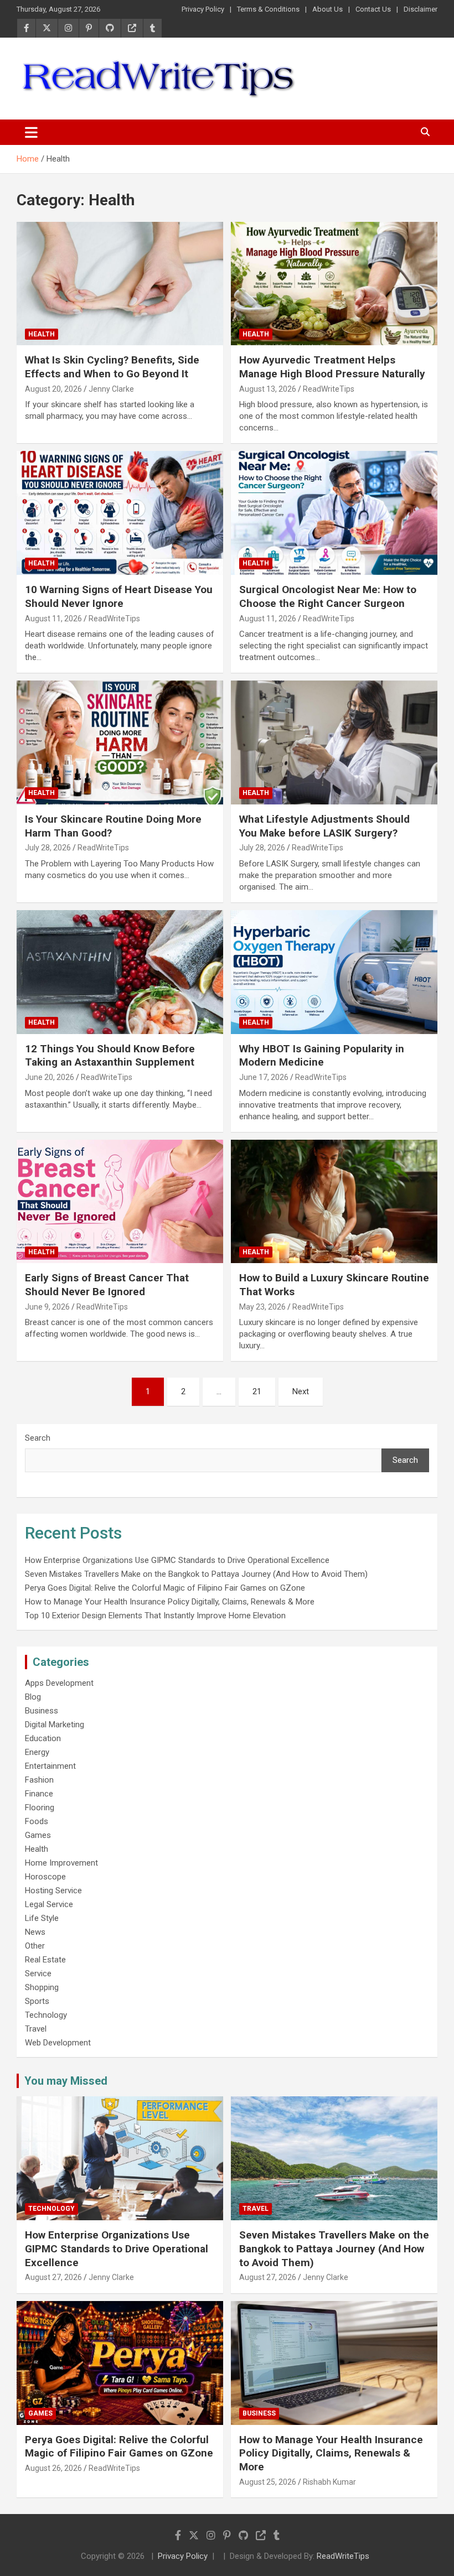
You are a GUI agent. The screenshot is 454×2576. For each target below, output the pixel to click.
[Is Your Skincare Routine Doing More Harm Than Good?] (120, 742)
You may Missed (66, 2081)
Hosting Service (53, 1891)
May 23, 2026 (262, 1307)
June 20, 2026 (50, 1077)
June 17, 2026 (264, 1077)
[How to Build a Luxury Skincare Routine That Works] (334, 1201)
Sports (37, 2001)
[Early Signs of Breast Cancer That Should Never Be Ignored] (120, 1201)
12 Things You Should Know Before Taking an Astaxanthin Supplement (110, 1056)
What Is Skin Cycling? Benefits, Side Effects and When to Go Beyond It (112, 367)
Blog (33, 1697)
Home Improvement (61, 1863)
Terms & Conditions (268, 9)
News (35, 1932)
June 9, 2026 (47, 1307)
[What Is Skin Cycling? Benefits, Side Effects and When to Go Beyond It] (120, 284)
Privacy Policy (203, 9)
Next (301, 1391)
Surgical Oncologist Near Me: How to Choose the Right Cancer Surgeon (328, 596)
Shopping (42, 1987)
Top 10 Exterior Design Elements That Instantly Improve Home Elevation (155, 1616)
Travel (36, 2029)
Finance (39, 1794)
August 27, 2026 (53, 2277)
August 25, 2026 (268, 2482)
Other (35, 1946)
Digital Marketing (55, 1725)
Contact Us (373, 9)
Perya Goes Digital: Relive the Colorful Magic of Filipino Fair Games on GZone (165, 1588)
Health (42, 334)
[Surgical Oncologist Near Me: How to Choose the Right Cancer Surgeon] (334, 513)
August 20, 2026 (53, 389)
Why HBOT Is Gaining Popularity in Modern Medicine (322, 1056)
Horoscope (45, 1877)
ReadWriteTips (329, 389)
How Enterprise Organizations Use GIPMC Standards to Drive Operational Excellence (177, 1560)
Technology (46, 2015)
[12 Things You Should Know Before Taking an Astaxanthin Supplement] (120, 972)
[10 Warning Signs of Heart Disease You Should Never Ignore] (120, 513)
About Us (327, 9)
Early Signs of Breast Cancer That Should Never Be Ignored (107, 1285)
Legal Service (49, 1904)
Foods (37, 1821)
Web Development (58, 2043)
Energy (37, 1752)
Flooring (40, 1808)
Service (38, 1973)
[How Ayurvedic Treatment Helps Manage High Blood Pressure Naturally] (334, 284)
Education (43, 1738)
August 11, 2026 (53, 619)
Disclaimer (421, 9)
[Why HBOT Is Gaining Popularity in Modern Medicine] (334, 972)
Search (38, 1438)
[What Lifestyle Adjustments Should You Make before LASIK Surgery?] (334, 742)
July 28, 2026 (48, 848)
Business (42, 1711)
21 (257, 1391)
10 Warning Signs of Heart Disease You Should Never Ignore (119, 596)
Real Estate (45, 1960)
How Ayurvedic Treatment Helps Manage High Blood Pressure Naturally (332, 367)
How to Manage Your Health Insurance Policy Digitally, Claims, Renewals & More (170, 1602)
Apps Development (59, 1683)
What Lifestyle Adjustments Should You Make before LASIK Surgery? (324, 826)
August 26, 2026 (53, 2468)
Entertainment (50, 1766)
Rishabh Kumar (329, 2482)
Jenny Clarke (111, 389)
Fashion (39, 1780)
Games (38, 1835)
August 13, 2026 (268, 389)
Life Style (42, 1918)
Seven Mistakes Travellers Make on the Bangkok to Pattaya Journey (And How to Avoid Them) (196, 1574)
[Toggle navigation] (31, 132)
